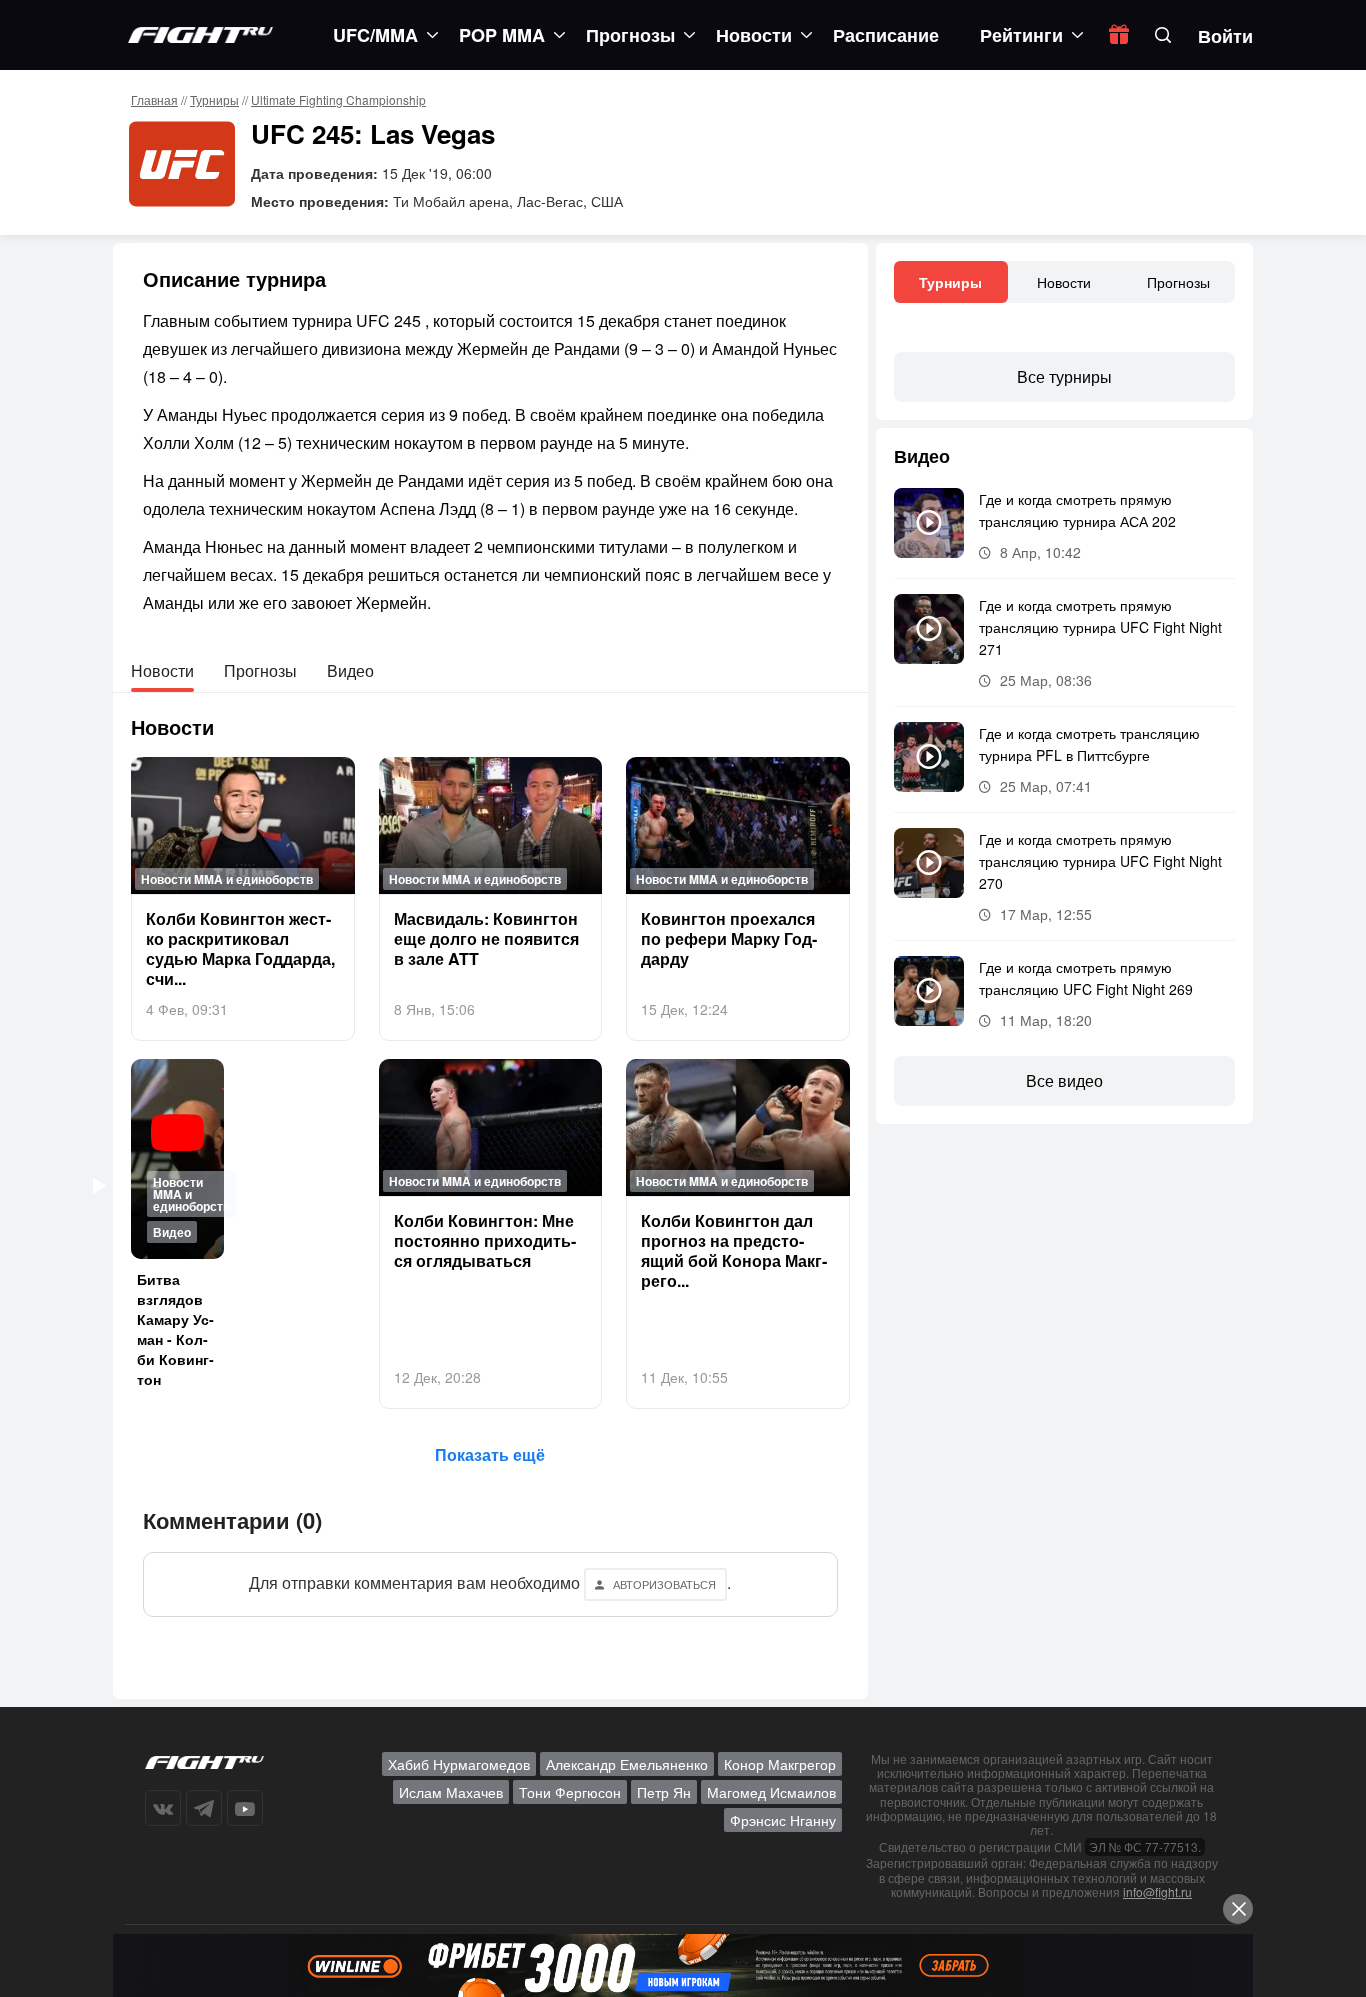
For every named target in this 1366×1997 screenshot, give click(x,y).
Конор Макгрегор (780, 1764)
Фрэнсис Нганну (783, 1820)
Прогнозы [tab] (260, 670)
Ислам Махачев (451, 1792)
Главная (154, 99)
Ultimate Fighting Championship (338, 99)
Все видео (1064, 1080)
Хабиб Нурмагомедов (459, 1764)
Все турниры (1064, 376)
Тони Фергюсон (570, 1792)
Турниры (214, 99)
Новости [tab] (162, 670)
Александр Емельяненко (627, 1764)
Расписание (886, 35)
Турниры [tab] (950, 282)
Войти (1225, 36)
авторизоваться (664, 1584)
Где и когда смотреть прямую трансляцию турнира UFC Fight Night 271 (1100, 627)
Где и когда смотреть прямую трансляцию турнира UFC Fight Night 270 (1100, 861)
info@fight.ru (1157, 1891)
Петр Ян (664, 1792)
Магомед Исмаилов (771, 1792)
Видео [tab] (350, 670)
